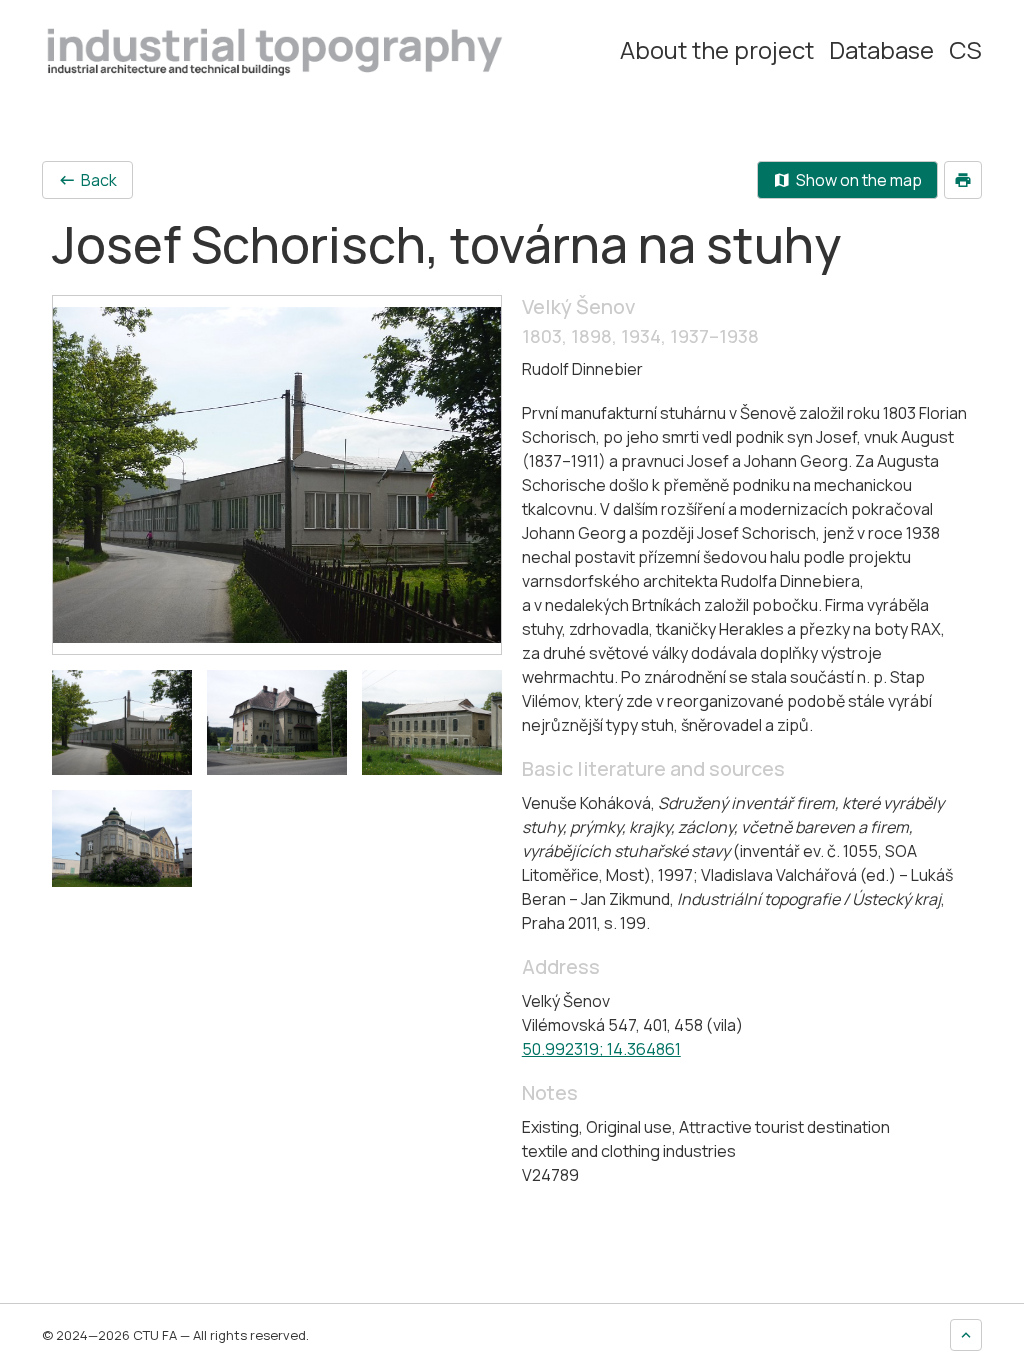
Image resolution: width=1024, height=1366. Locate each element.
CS (965, 50)
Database (881, 50)
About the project (717, 50)
